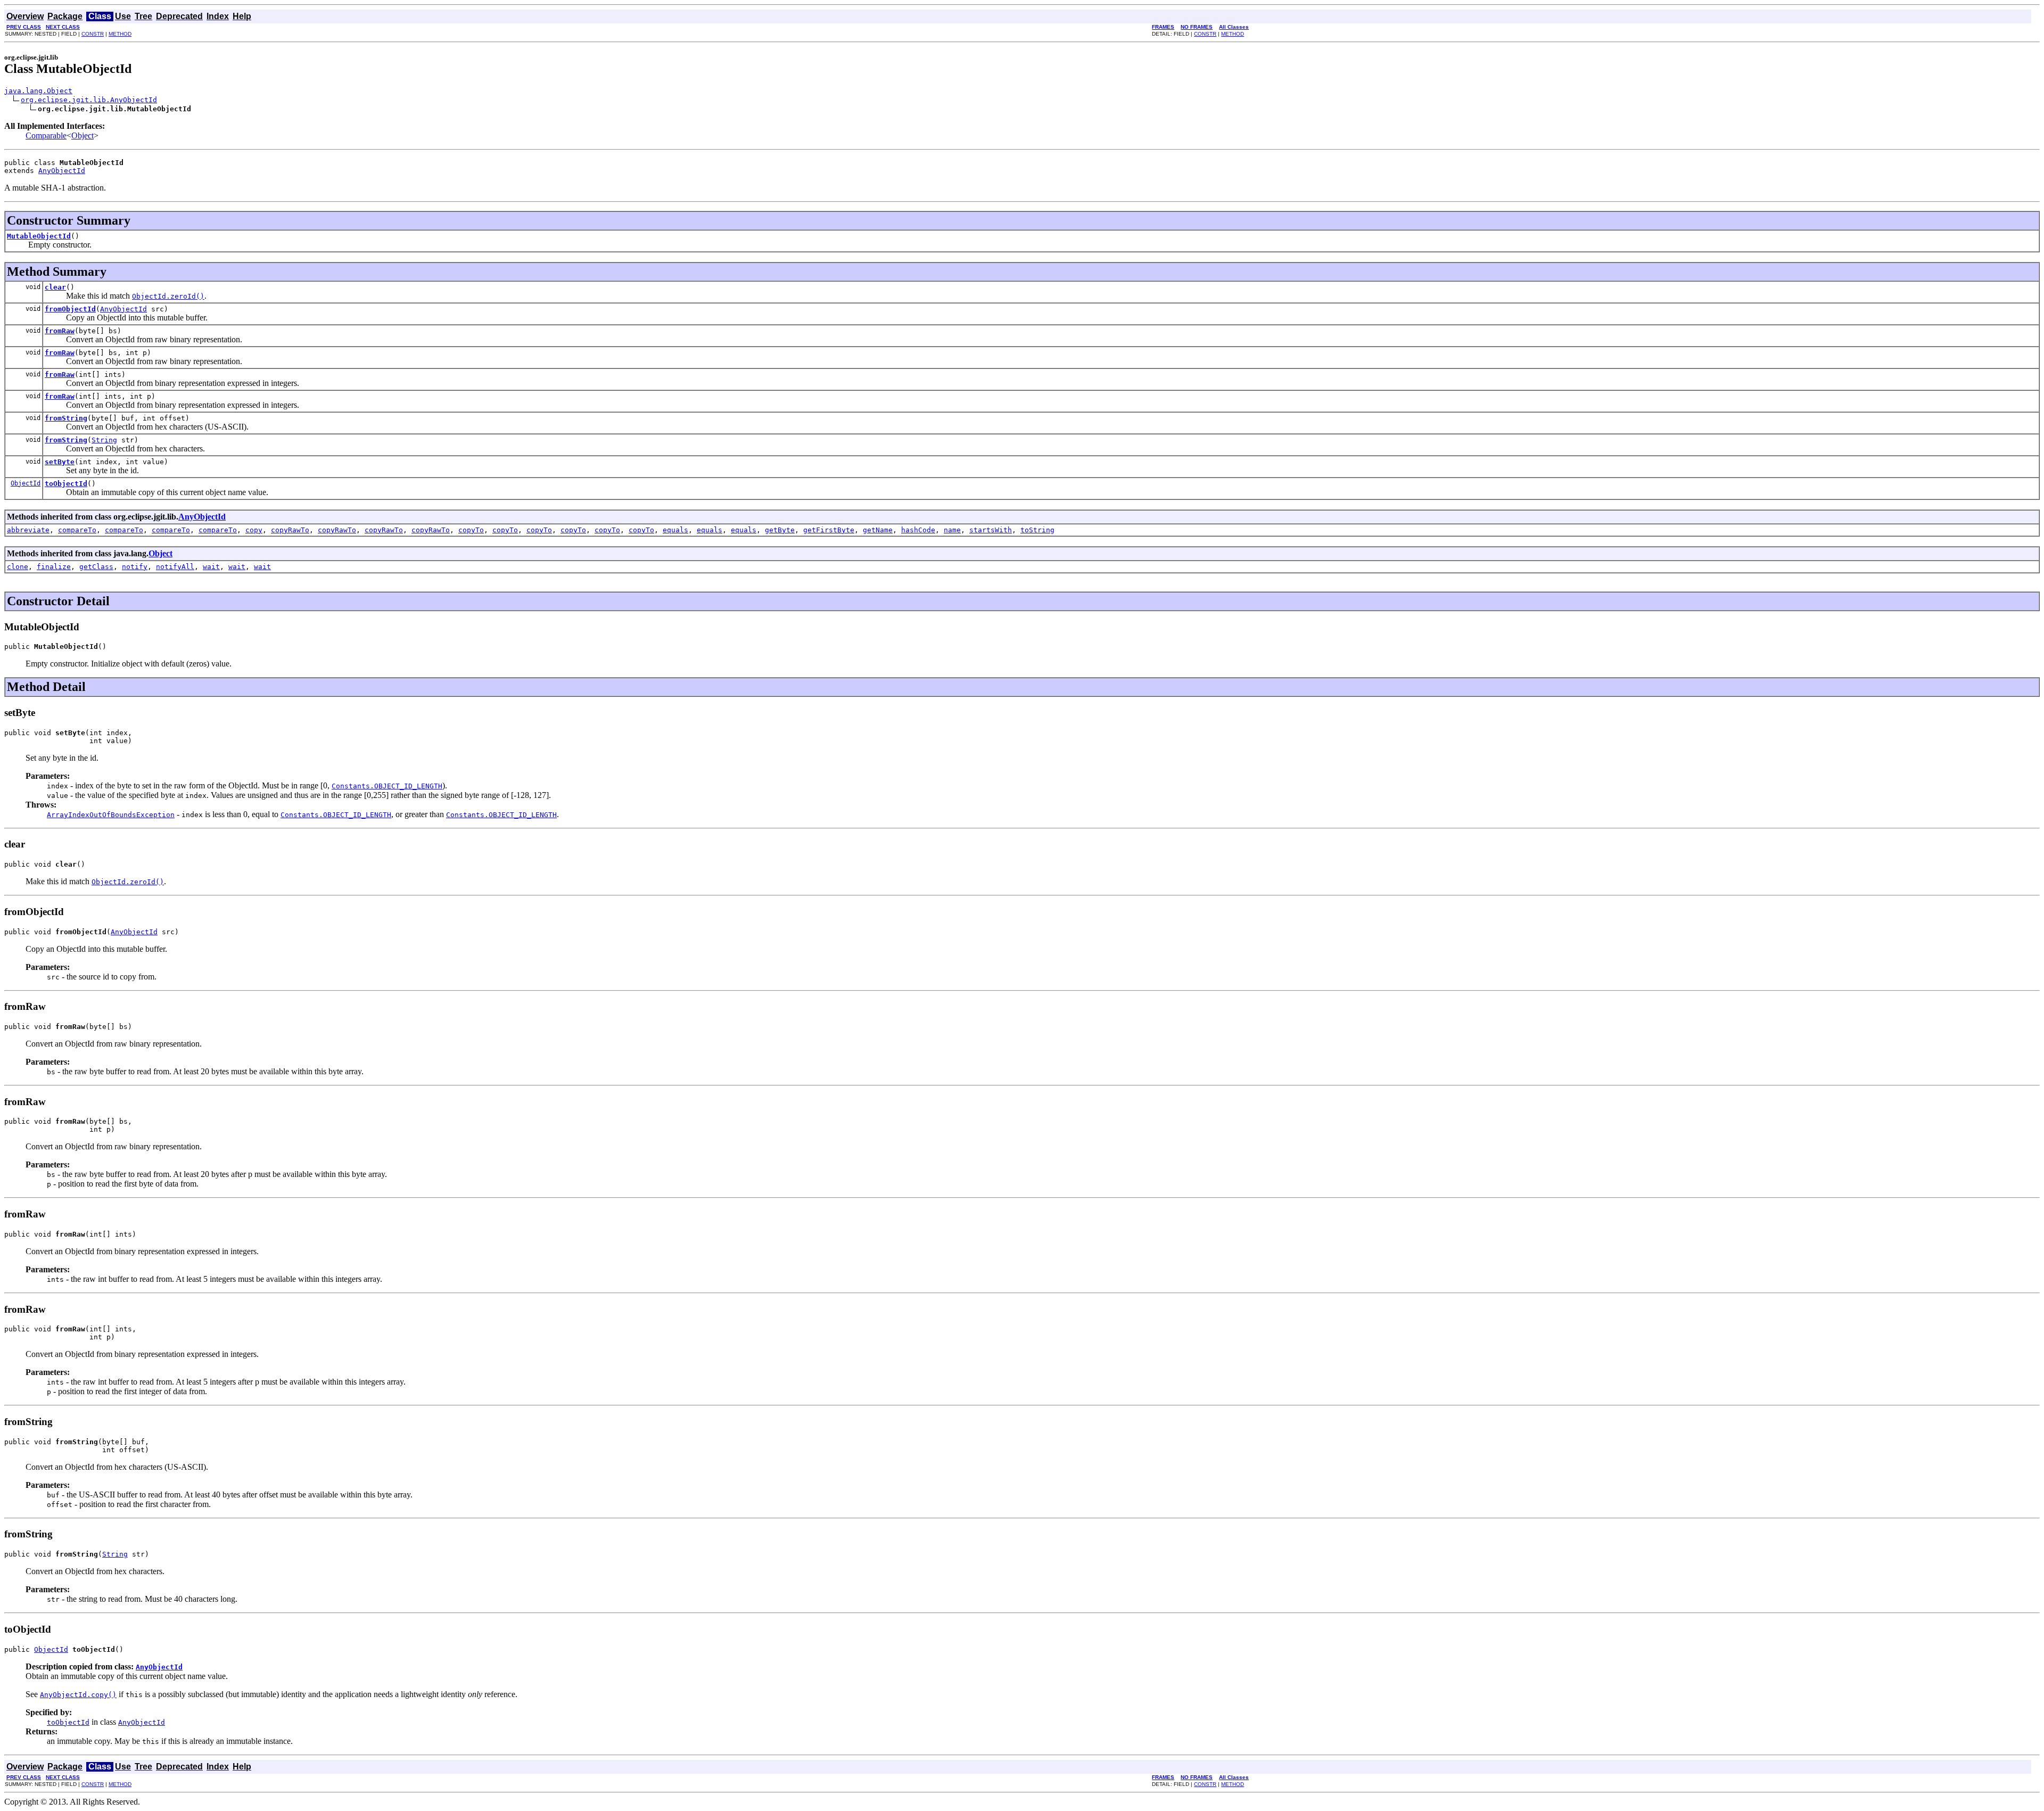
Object (83, 135)
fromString (66, 418)
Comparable (46, 135)
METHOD (120, 34)
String (104, 440)
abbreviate (28, 530)
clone (18, 567)
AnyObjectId (62, 171)
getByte (780, 530)
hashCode (918, 530)
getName (878, 530)
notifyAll (175, 567)
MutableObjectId (39, 236)
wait (211, 567)
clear (55, 287)
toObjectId (66, 484)
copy (254, 530)
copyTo (471, 530)
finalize (54, 567)
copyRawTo (290, 530)
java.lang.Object (38, 91)
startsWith (991, 530)
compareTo (77, 530)
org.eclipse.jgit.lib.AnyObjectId (89, 100)
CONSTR (93, 34)
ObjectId (26, 483)
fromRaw (60, 331)
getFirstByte (829, 530)
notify (135, 567)
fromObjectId (70, 309)
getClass (96, 567)
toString (1037, 530)
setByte (60, 462)
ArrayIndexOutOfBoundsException (111, 815)
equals (675, 530)
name (952, 530)
